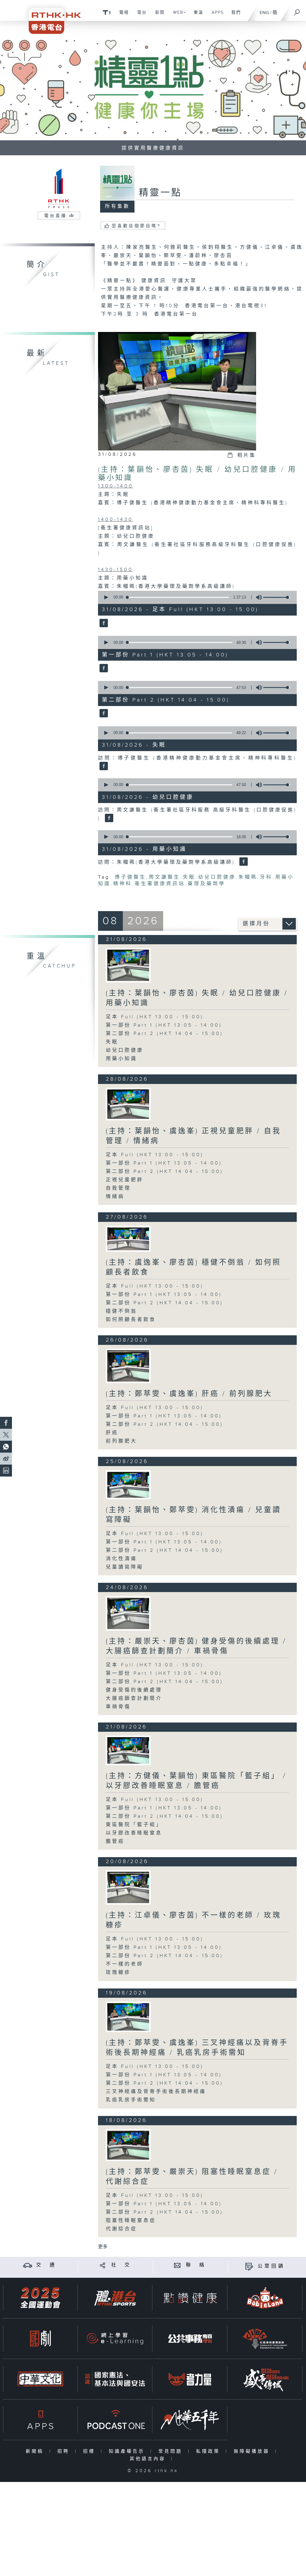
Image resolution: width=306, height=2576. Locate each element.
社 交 (121, 2265)
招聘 (65, 2451)
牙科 (266, 877)
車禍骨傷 (118, 1707)
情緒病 (115, 1197)
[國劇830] (40, 2339)
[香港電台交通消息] (28, 2265)
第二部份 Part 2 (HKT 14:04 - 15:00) (165, 1034)
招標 (90, 2451)
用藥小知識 (121, 1059)
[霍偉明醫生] (128, 1613)
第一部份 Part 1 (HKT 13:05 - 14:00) (164, 1025)
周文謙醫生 (165, 877)
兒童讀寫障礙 (125, 1567)
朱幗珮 (248, 877)
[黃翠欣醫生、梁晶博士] (128, 2145)
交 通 (46, 2265)
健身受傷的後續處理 (134, 1690)
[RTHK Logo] (51, 17)
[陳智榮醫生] (128, 2017)
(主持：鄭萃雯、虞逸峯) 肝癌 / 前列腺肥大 (189, 1394)
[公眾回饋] (249, 2266)
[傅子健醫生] (128, 965)
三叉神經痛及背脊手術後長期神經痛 (156, 2092)
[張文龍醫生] (128, 1366)
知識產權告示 (128, 2451)
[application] (195, 597)
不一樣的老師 (125, 1964)
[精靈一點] (103, 623)
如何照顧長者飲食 (131, 1320)
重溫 (196, 16)
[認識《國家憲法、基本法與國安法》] (115, 2379)
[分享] (103, 2265)
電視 (122, 16)
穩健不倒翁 (121, 1311)
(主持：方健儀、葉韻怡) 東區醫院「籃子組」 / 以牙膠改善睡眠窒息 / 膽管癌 (196, 1781)
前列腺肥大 (121, 1441)
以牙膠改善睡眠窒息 (134, 1833)
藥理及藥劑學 (206, 884)
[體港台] (115, 2298)
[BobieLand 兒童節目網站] (265, 2298)
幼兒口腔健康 (217, 877)
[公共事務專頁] (190, 2339)
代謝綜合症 (121, 2229)
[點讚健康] (190, 2298)
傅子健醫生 (130, 877)
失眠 (189, 877)
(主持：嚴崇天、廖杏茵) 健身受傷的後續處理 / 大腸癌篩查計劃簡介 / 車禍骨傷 (196, 1646)
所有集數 (117, 206)
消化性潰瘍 (121, 1559)
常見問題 (172, 2451)
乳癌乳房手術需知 (131, 2100)
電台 (140, 16)
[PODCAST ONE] (115, 2420)
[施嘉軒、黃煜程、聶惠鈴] (128, 1887)
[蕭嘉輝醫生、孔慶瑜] (128, 1485)
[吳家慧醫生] (128, 1104)
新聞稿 (36, 2451)
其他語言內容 (149, 2459)
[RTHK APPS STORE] (40, 2420)
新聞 (158, 16)
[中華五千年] (190, 2420)
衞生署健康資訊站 (160, 884)
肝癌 (112, 1433)
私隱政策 (209, 2451)
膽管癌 (115, 1841)
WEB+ (177, 16)
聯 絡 (196, 2265)
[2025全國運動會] (40, 2298)
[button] (106, 597)
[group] (257, 597)
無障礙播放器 (253, 2451)
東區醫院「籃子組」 (134, 1825)
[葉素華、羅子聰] (128, 1750)
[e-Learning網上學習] (115, 2339)
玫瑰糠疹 (118, 1973)
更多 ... (105, 2247)
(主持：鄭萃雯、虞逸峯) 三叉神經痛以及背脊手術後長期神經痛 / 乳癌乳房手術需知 (197, 2048)
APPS (215, 16)
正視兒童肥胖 (125, 1180)
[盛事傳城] (265, 2379)
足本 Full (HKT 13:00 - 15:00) (155, 1017)
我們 (234, 16)
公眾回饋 (271, 2266)
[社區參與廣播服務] (265, 2339)
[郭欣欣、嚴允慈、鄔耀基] (128, 1239)
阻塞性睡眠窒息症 (131, 2221)
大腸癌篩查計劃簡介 (134, 1698)
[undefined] (107, 12)
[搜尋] (297, 10)
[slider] (277, 597)
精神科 (123, 884)
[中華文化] (40, 2379)
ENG (264, 13)
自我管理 (118, 1188)
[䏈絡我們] (177, 2265)
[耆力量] (190, 2379)
